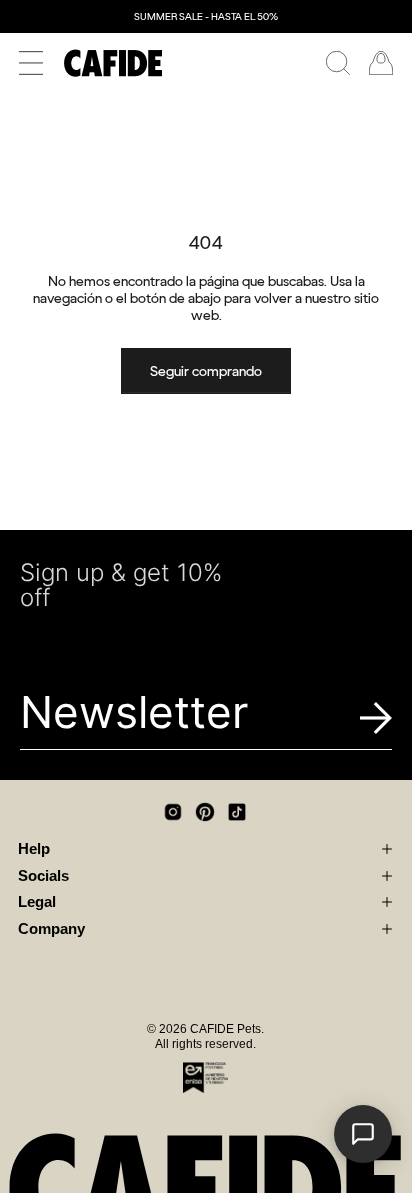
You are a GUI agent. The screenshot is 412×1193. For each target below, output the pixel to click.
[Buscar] (338, 63)
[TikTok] (237, 812)
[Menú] (31, 63)
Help (34, 849)
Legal (37, 902)
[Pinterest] (205, 812)
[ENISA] (205, 1077)
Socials (43, 876)
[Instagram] (173, 812)
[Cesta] (381, 63)
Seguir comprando (206, 371)
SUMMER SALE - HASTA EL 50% (206, 16)
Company (51, 929)
